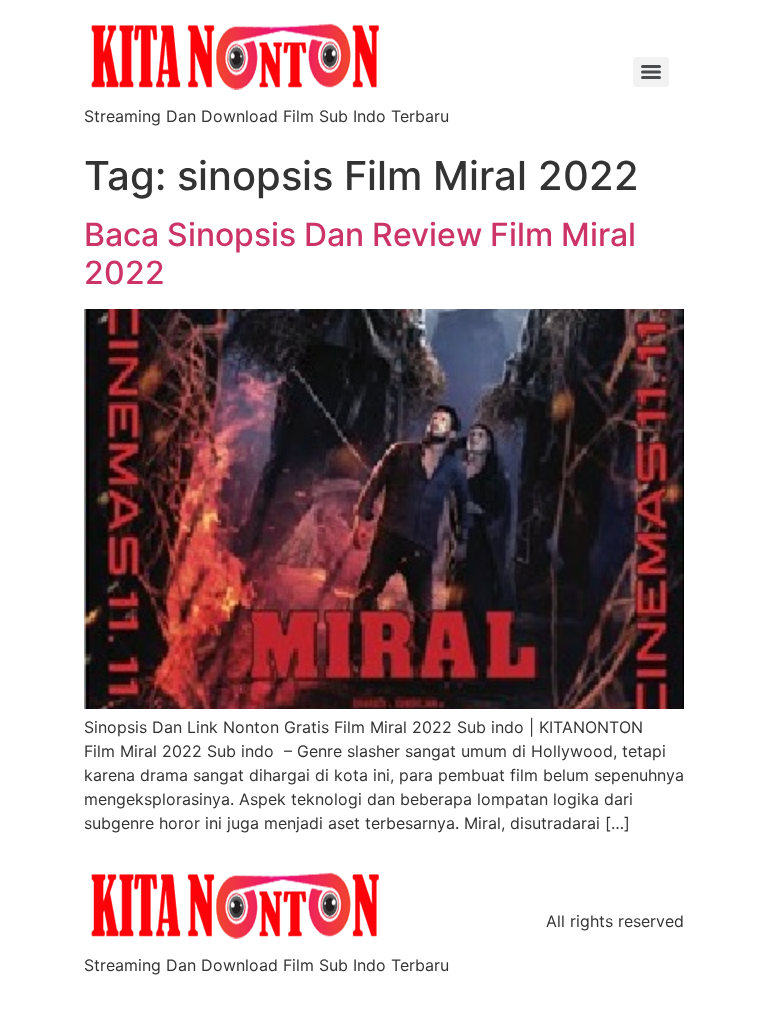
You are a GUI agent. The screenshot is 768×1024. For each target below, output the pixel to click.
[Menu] (651, 72)
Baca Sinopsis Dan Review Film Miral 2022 (360, 253)
